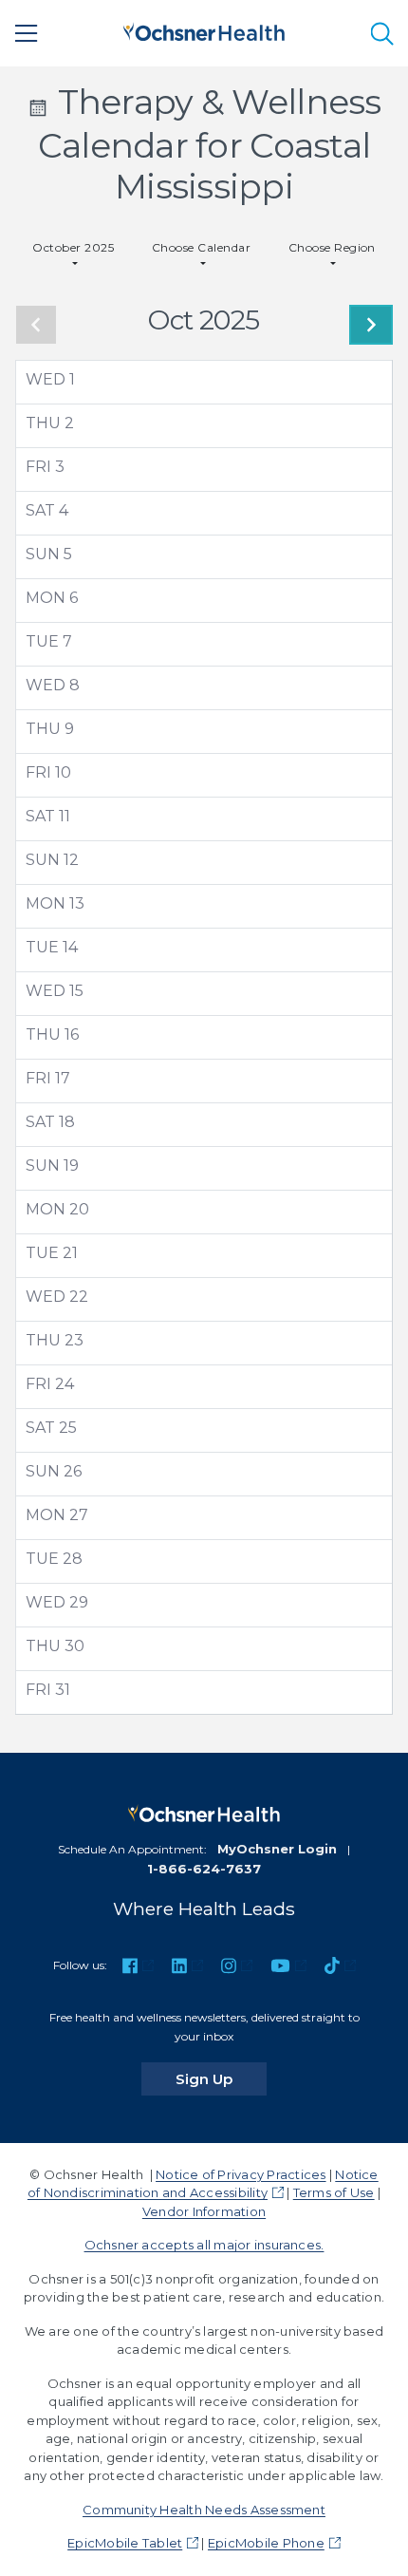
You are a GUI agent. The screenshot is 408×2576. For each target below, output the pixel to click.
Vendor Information (204, 2211)
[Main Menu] (27, 33)
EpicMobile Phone (266, 2543)
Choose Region (332, 247)
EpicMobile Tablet (125, 2543)
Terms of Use (334, 2192)
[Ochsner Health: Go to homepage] (204, 30)
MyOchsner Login (277, 1849)
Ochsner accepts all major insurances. (204, 2245)
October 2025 (73, 247)
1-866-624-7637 (204, 1869)
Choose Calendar (201, 247)
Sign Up (221, 2078)
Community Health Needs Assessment (204, 2510)
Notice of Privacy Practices (241, 2174)
